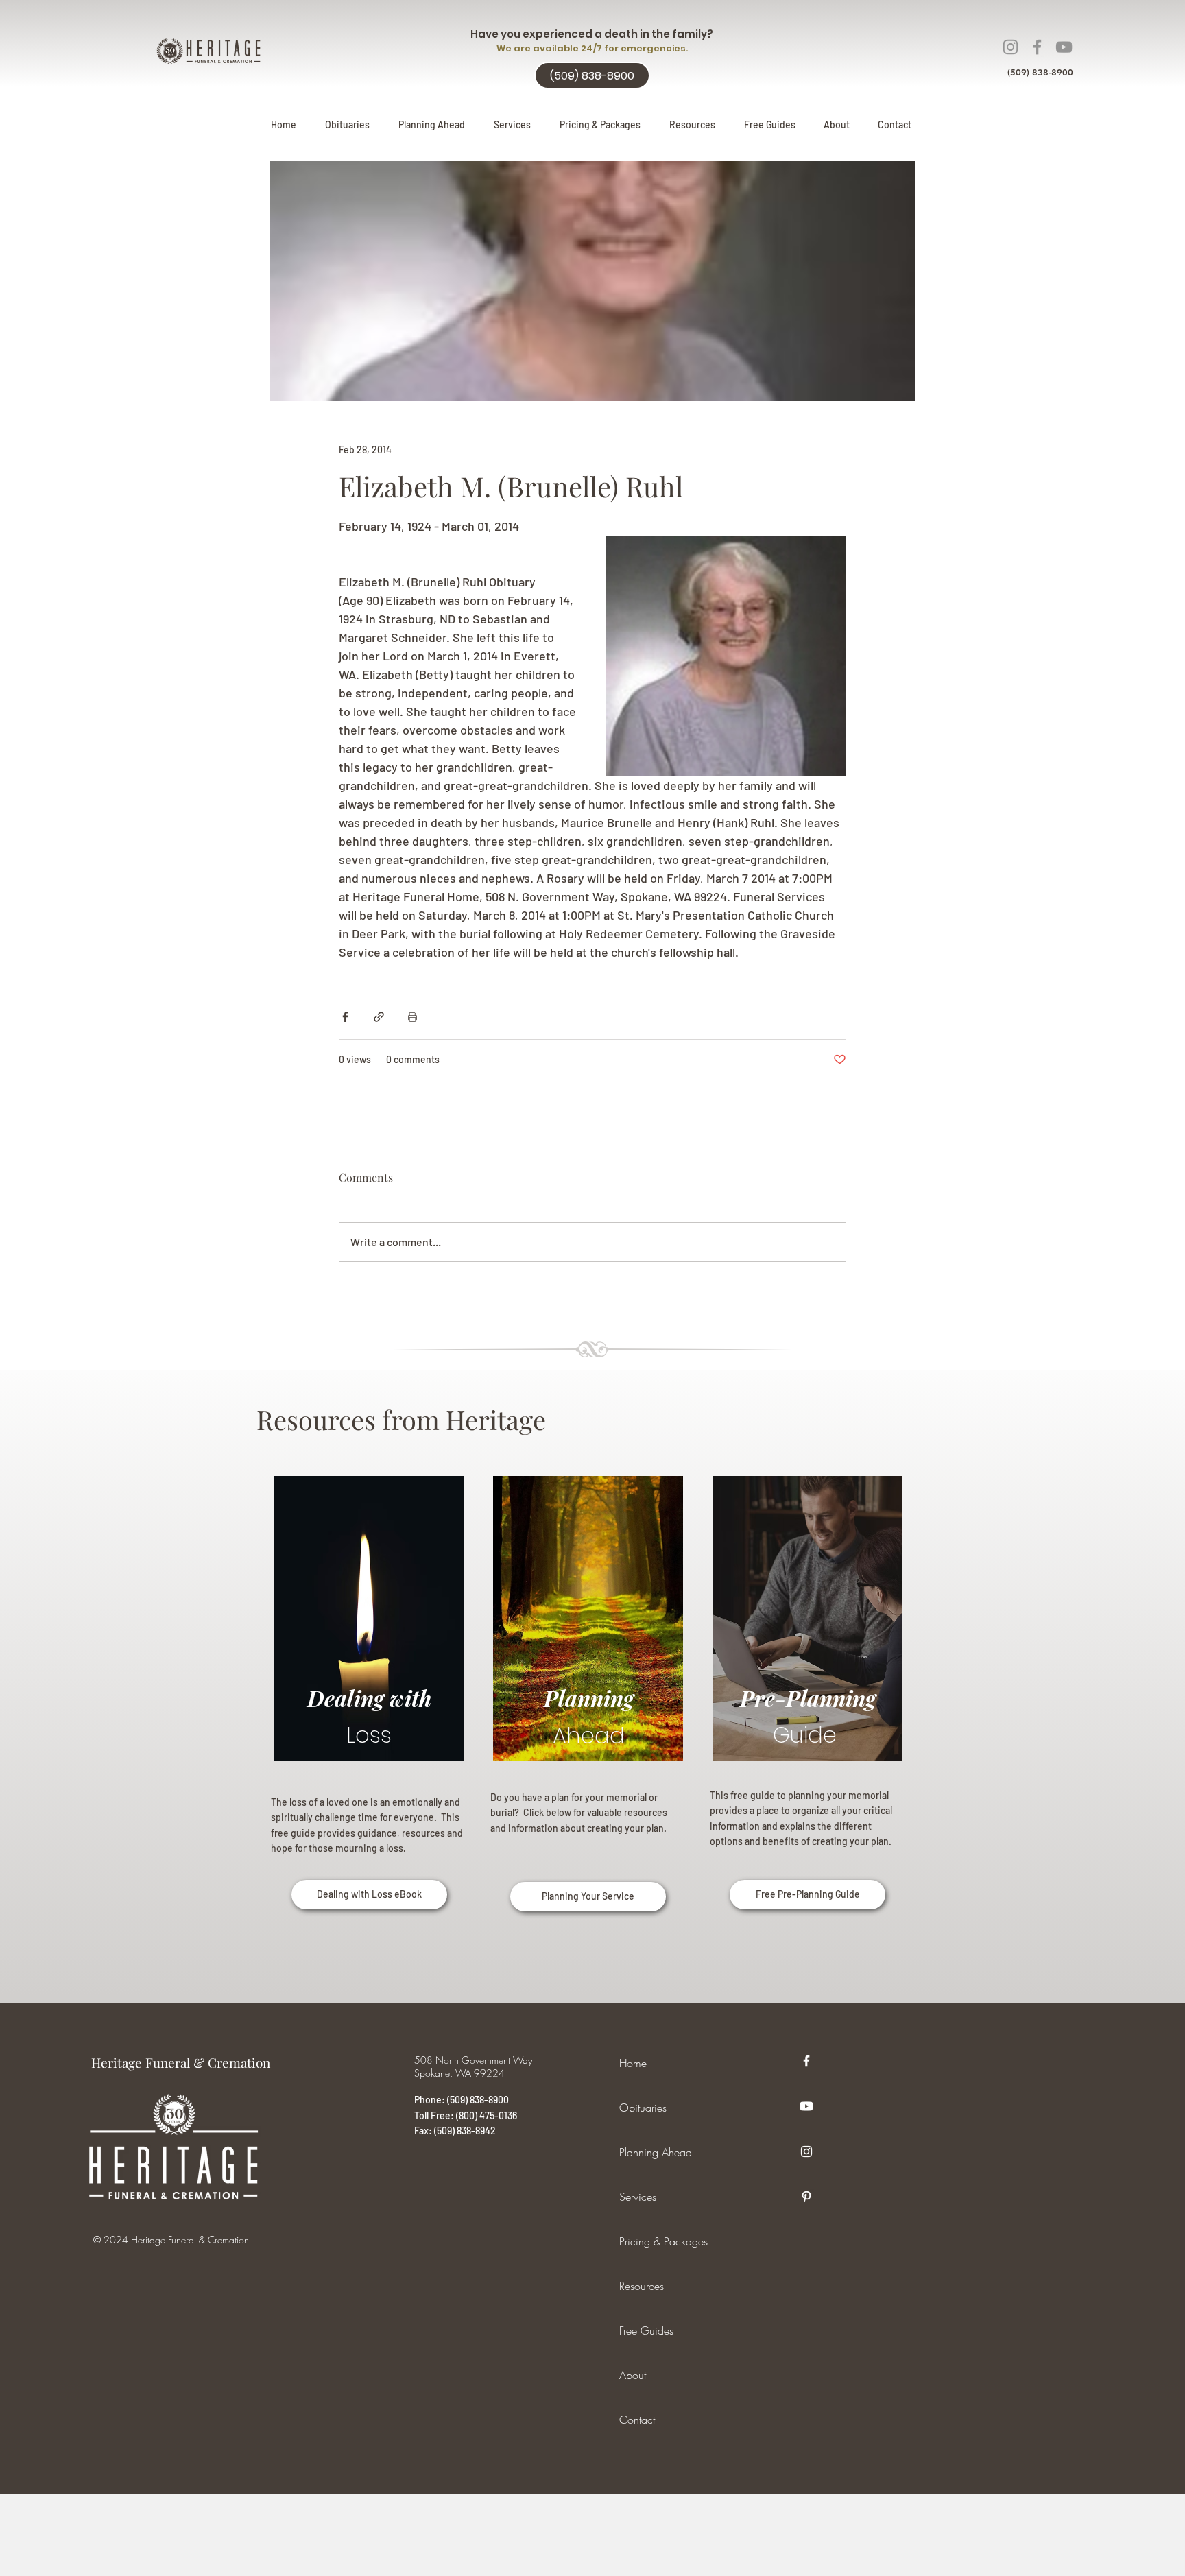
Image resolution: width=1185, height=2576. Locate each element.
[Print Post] (412, 1017)
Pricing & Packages (663, 2241)
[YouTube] (1064, 47)
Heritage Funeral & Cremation (181, 2062)
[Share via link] (379, 1017)
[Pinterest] (806, 2197)
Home (633, 2063)
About (633, 2375)
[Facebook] (1037, 47)
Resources (642, 2286)
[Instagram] (1010, 47)
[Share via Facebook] (345, 1017)
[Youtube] (806, 2106)
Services (638, 2197)
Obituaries (643, 2108)
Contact (637, 2420)
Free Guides (646, 2330)
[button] (432, 125)
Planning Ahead (656, 2152)
